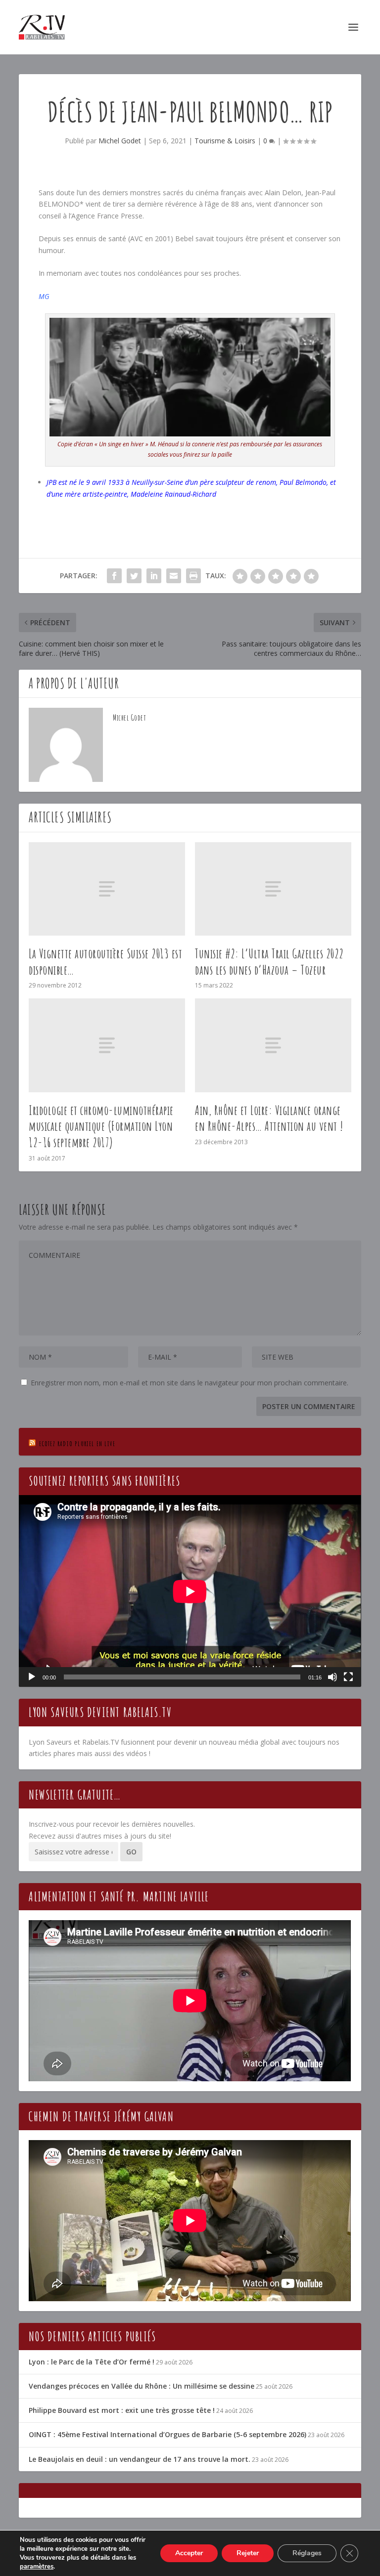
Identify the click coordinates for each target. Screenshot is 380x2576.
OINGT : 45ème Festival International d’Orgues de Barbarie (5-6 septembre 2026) (167, 2434)
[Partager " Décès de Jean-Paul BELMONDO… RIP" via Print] (193, 576)
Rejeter (248, 2553)
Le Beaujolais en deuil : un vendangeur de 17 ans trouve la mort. (140, 2459)
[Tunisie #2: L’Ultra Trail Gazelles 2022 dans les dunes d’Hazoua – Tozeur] (273, 889)
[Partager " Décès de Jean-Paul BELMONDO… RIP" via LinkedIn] (154, 576)
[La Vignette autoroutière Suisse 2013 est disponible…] (107, 889)
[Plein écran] (348, 1677)
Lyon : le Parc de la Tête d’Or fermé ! (92, 2362)
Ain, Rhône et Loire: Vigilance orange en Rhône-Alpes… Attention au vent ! (269, 1118)
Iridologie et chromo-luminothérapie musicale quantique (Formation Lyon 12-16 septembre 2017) (101, 1126)
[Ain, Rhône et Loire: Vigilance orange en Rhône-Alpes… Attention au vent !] (273, 1045)
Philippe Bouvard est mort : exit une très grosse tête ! (122, 2410)
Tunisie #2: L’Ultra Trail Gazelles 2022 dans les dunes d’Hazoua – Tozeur (269, 962)
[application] (190, 1591)
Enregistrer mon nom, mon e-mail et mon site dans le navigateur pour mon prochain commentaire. (190, 1383)
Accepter (189, 2553)
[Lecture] (32, 1677)
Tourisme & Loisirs (225, 141)
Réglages (307, 2553)
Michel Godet (120, 141)
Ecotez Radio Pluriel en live (77, 1443)
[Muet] (332, 1677)
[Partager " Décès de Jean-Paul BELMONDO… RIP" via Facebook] (114, 576)
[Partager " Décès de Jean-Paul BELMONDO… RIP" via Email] (174, 576)
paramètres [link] (37, 2567)
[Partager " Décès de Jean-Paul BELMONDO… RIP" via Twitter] (134, 576)
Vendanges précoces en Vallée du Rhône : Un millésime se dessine (142, 2386)
